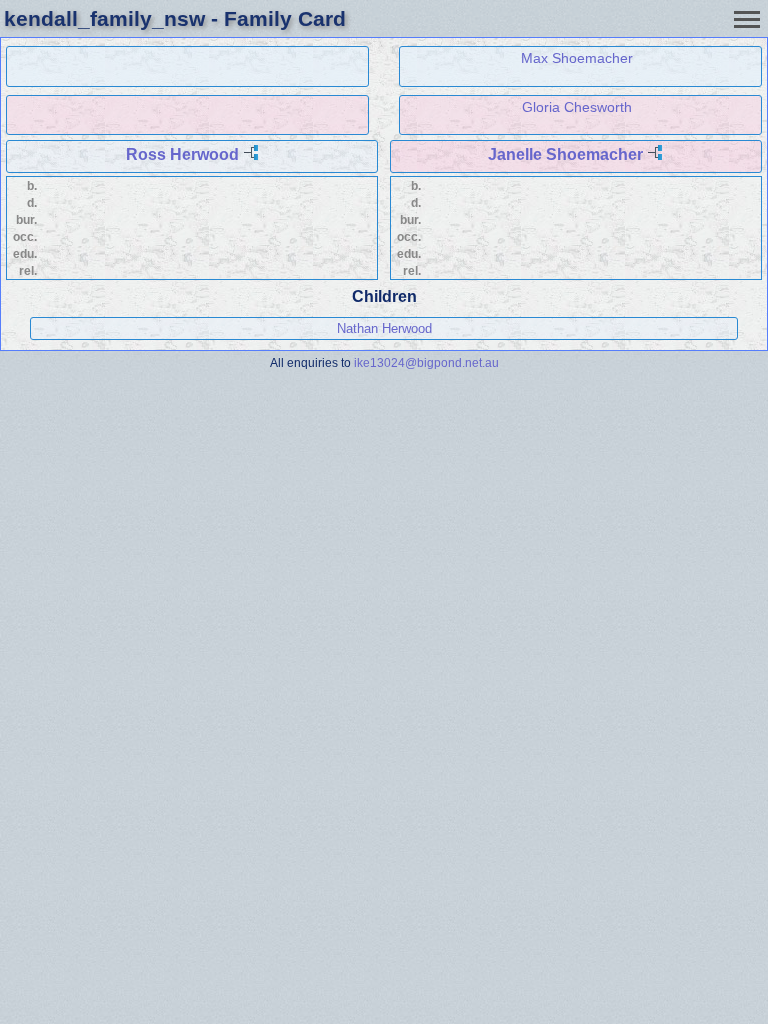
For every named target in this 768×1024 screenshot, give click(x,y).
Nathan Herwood (384, 328)
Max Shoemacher (577, 58)
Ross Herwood (182, 154)
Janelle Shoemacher (565, 154)
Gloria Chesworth (577, 107)
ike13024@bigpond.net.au (426, 362)
